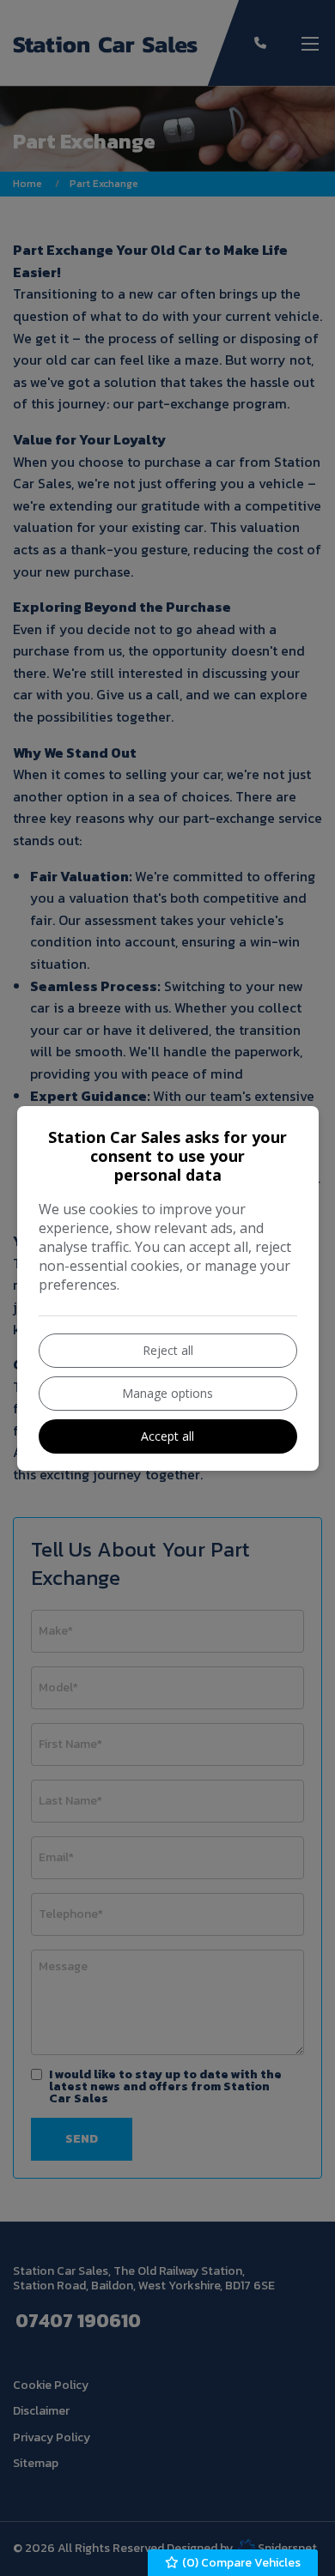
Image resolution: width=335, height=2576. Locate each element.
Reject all (168, 1350)
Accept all (167, 1436)
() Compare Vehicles (240, 2563)
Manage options (167, 1393)
